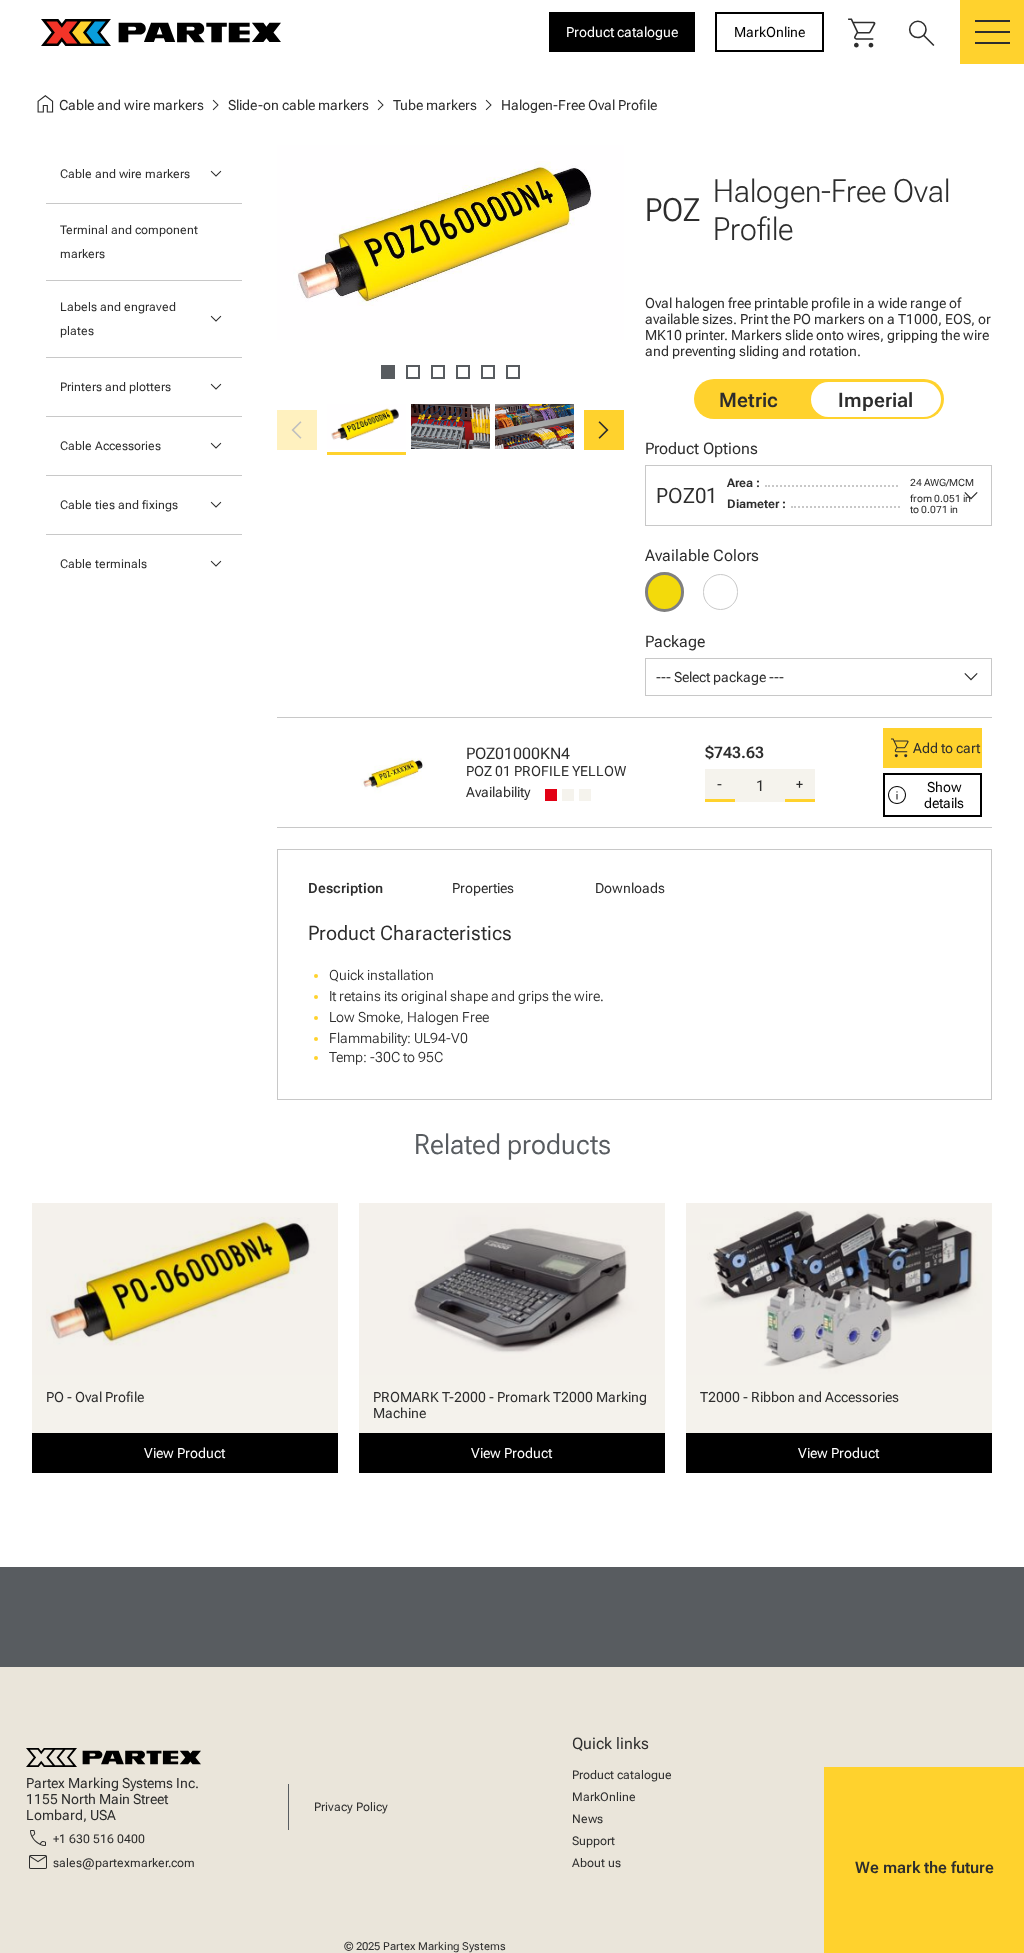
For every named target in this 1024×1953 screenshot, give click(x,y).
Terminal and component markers (129, 242)
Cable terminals (103, 564)
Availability (498, 792)
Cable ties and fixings (119, 505)
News (587, 1819)
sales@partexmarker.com (124, 1863)
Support (593, 1841)
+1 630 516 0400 (99, 1839)
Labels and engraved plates (118, 319)
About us (596, 1863)
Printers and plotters (115, 387)
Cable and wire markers (125, 174)
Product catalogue (622, 1775)
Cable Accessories (110, 446)
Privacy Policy (351, 1807)
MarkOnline (604, 1797)
